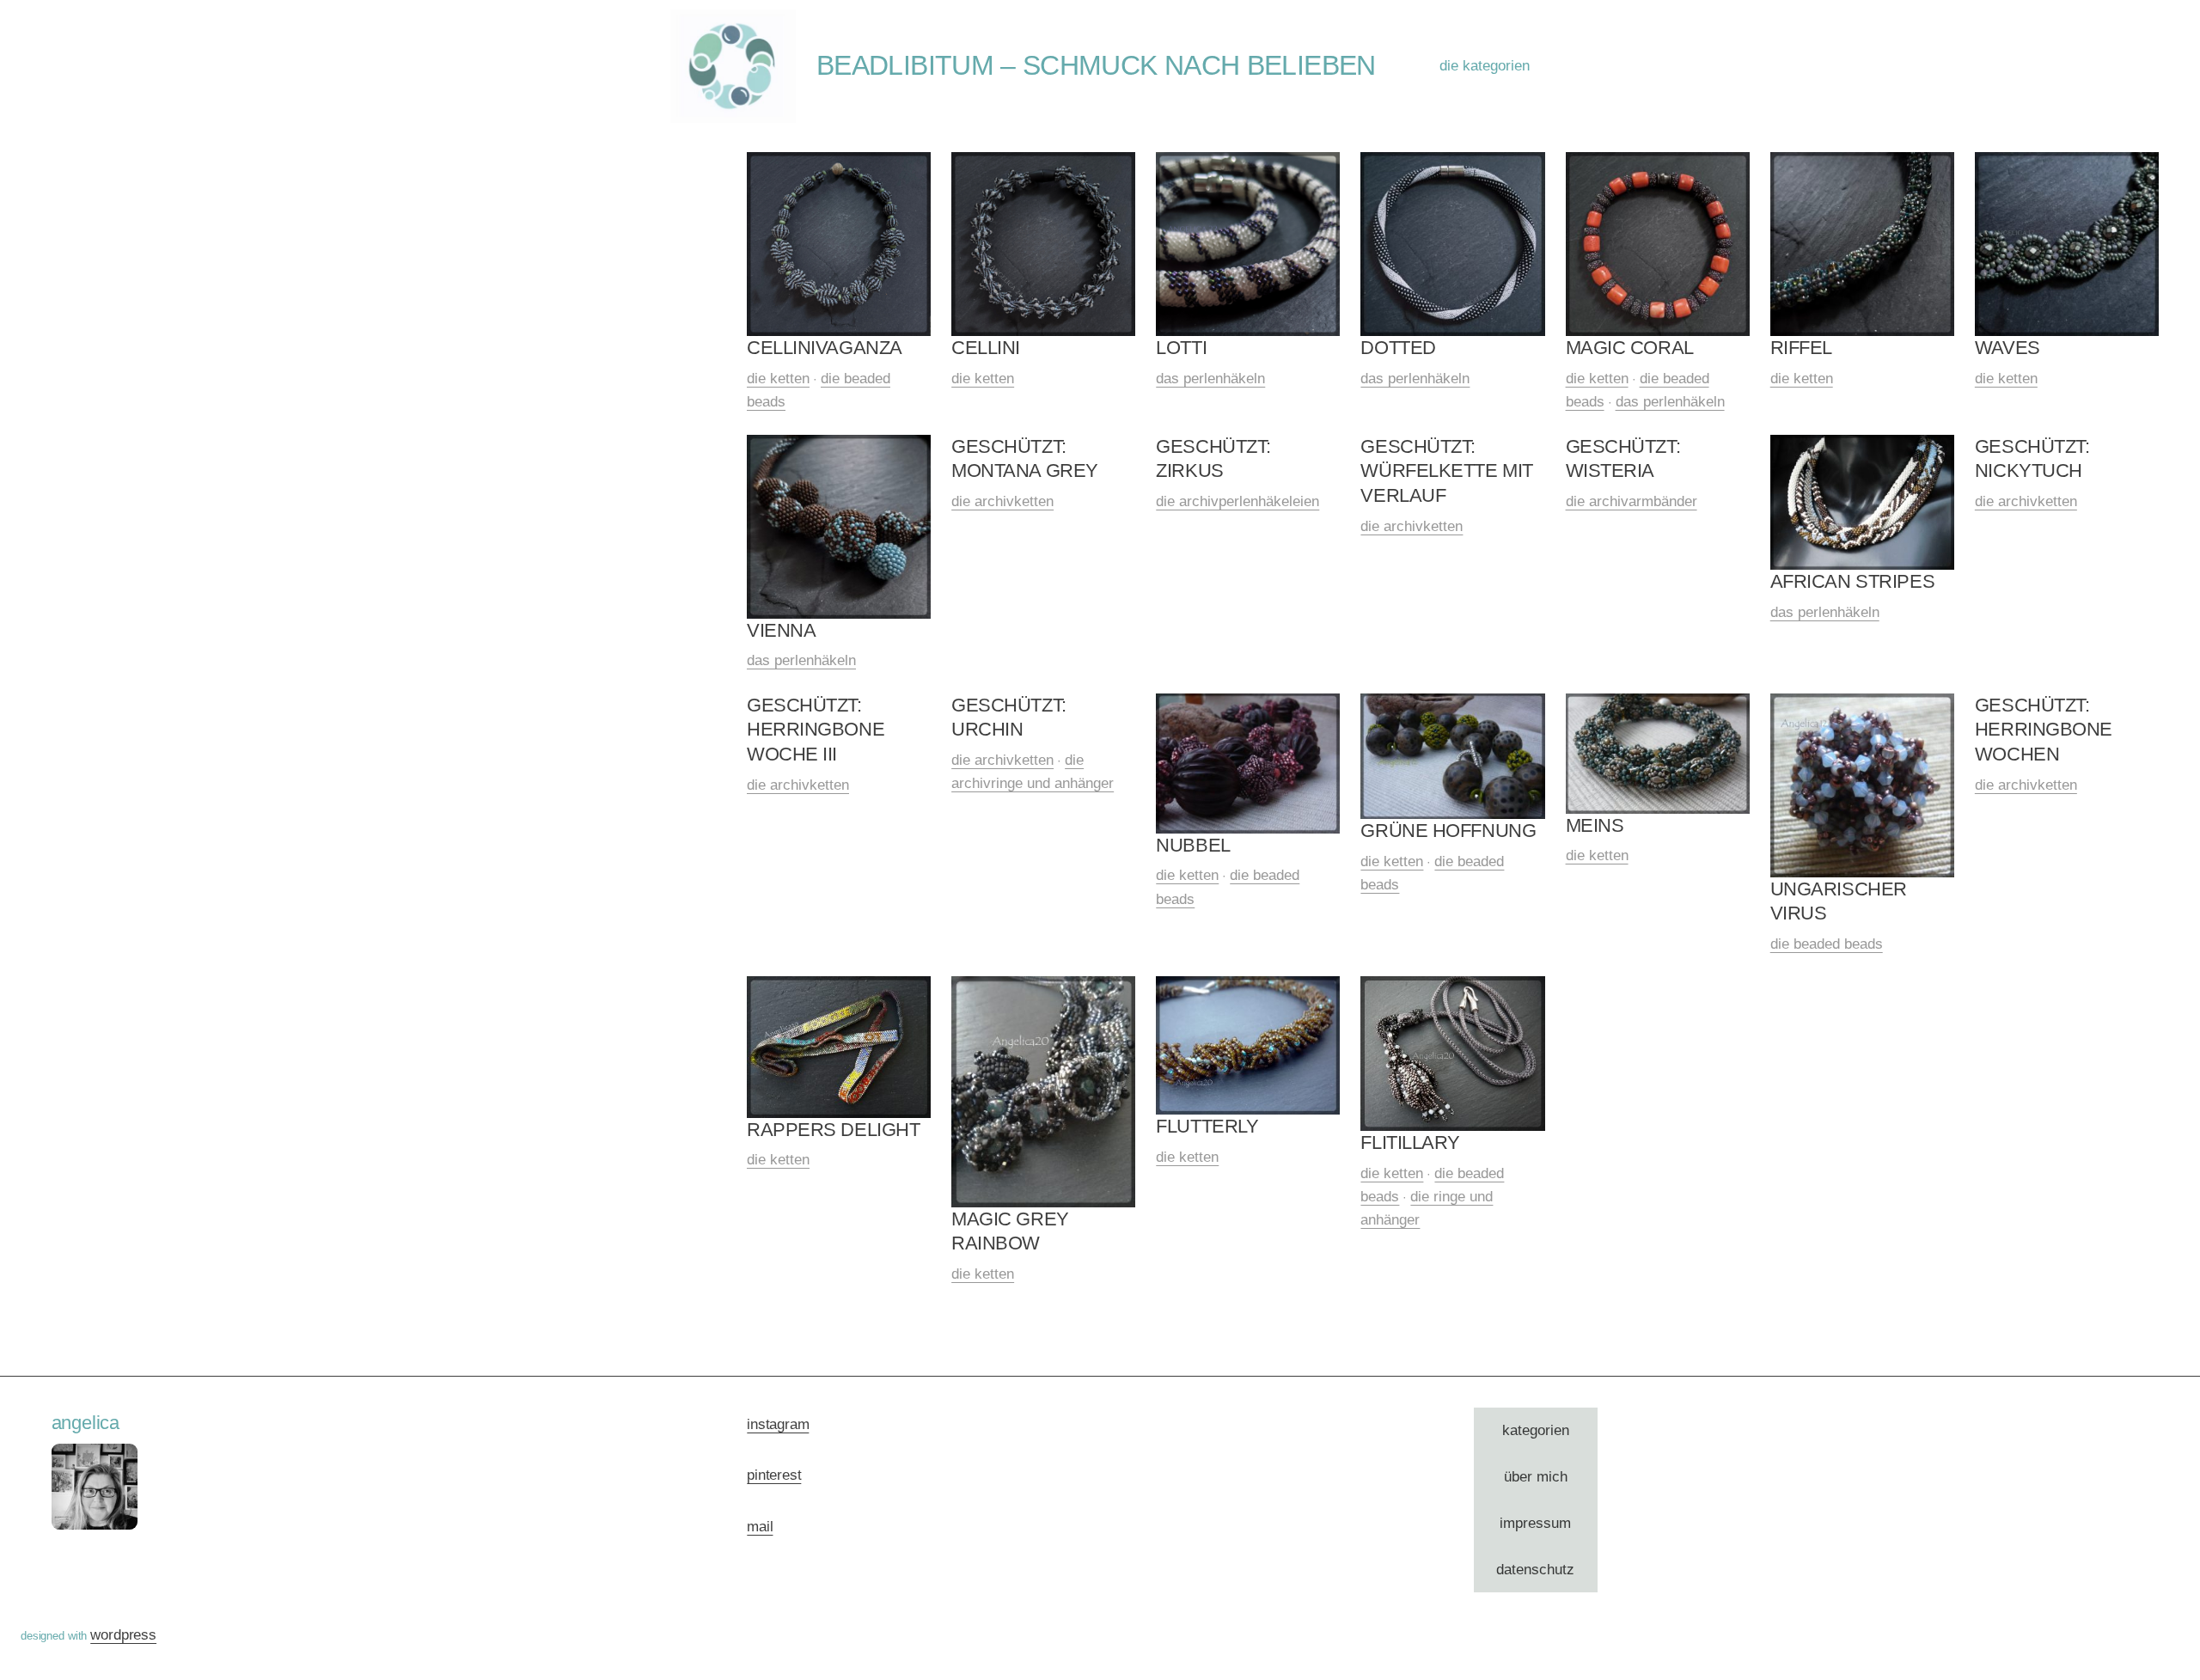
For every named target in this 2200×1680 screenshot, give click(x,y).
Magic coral (1630, 348)
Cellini (986, 348)
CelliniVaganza (825, 348)
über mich (1536, 1477)
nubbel (1193, 845)
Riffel (1801, 348)
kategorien (1536, 1430)
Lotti (1181, 348)
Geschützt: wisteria (1623, 459)
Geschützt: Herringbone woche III (816, 730)
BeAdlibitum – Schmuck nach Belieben (1096, 65)
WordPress (123, 1635)
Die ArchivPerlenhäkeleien (1237, 501)
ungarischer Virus (1839, 901)
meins (1595, 825)
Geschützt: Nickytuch (2032, 459)
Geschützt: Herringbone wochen (2044, 730)
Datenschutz (1535, 1570)
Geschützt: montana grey (1025, 459)
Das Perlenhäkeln (1210, 379)
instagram (778, 1424)
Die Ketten (778, 379)
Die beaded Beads (1827, 944)
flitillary (1410, 1142)
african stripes (1852, 581)
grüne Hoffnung (1448, 831)
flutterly (1207, 1126)
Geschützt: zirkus (1213, 459)
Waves (2007, 348)
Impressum (1535, 1523)
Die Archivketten (1002, 501)
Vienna (781, 630)
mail (760, 1527)
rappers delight (833, 1130)
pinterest (774, 1475)
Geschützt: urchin (1009, 718)
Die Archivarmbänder (1632, 501)
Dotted (1398, 348)
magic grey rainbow (1010, 1231)
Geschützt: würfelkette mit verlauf (1446, 471)
